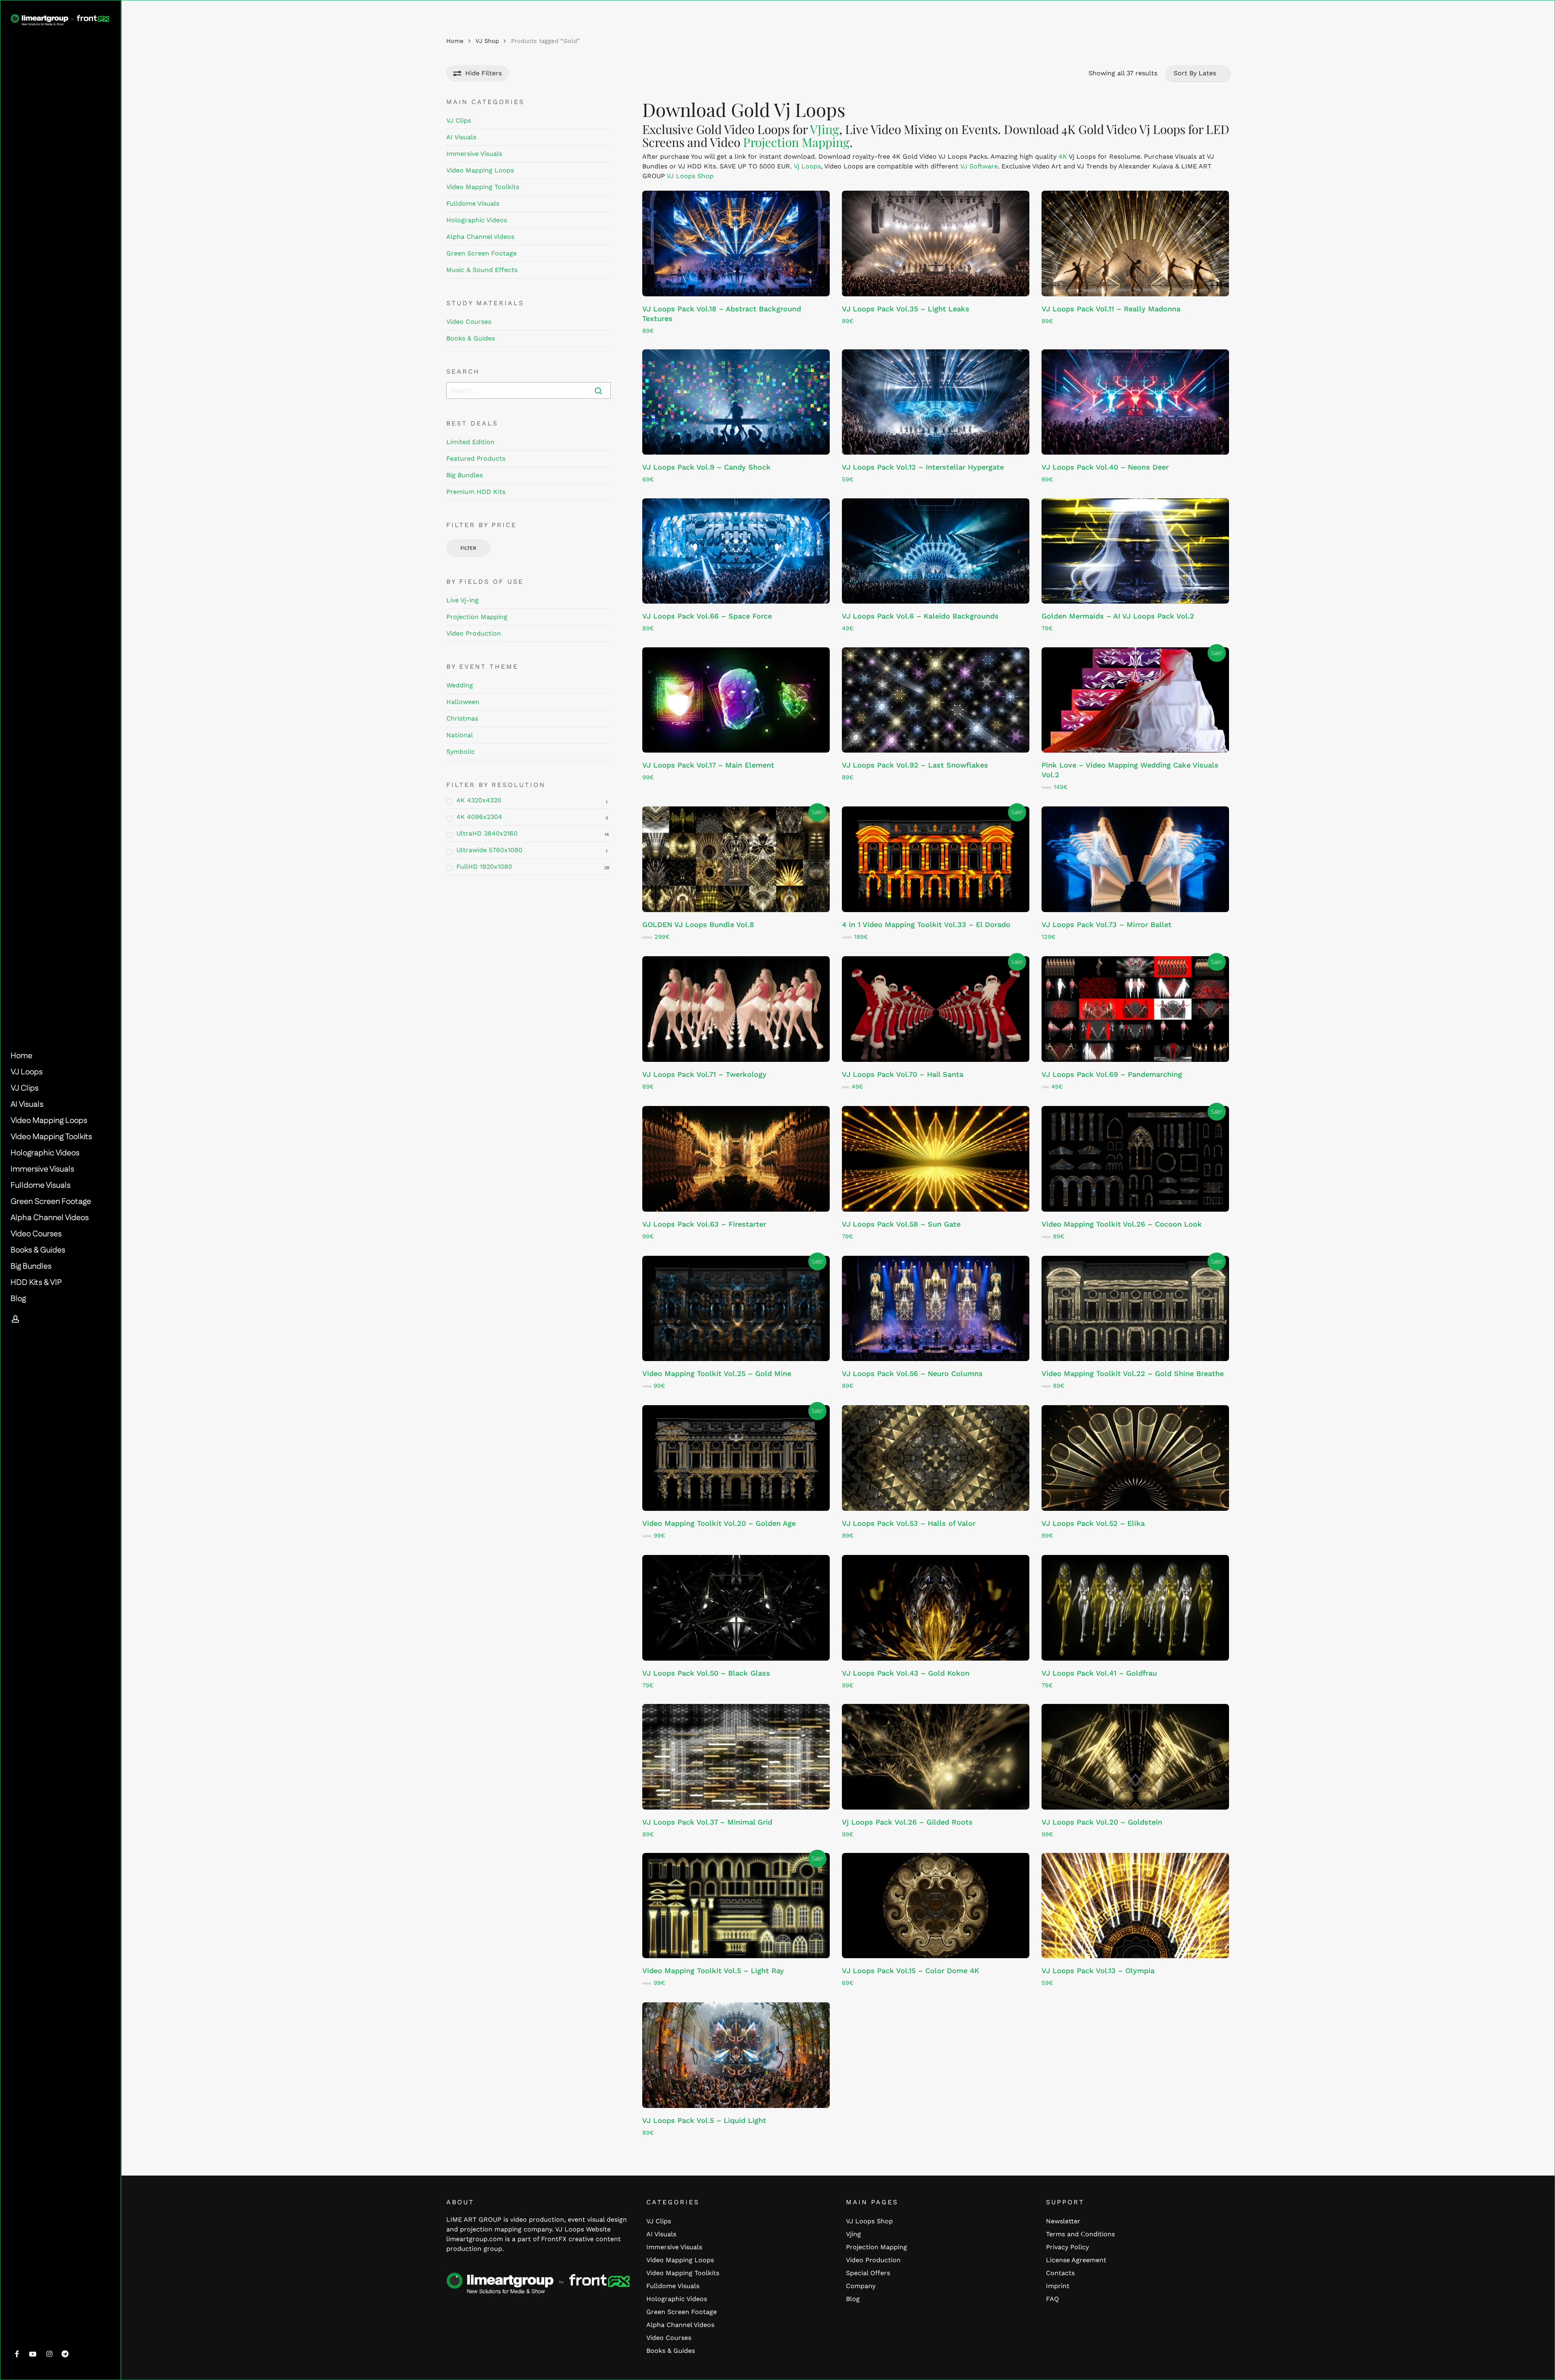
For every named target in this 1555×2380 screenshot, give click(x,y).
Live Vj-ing (462, 600)
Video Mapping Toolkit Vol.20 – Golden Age (719, 1523)
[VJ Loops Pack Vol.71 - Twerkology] (736, 1009)
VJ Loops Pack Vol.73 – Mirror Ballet (1107, 924)
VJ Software (979, 166)
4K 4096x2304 (479, 817)
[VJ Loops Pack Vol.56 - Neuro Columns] (936, 1309)
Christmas (462, 718)
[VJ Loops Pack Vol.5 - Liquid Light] (736, 2055)
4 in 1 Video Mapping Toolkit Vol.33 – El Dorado (926, 924)
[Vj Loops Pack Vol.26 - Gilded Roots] (936, 1757)
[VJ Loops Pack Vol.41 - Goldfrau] (1135, 1608)
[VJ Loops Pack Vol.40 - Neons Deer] (1135, 402)
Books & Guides (471, 338)
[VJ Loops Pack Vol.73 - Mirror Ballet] (1135, 859)
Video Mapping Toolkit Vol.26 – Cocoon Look (1122, 1224)
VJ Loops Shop (690, 176)
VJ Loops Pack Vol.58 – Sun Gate (901, 1224)
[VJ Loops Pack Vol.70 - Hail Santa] (936, 1009)
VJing (824, 129)
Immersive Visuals (474, 154)
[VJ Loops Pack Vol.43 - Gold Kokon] (936, 1608)
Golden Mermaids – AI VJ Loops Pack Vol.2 (1118, 616)
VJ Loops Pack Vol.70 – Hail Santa (903, 1074)
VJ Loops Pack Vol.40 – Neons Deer (1105, 467)
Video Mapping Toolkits (483, 187)
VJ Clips (459, 120)
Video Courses (469, 322)
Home (455, 41)
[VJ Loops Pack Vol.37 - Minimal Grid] (736, 1757)
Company (861, 2286)
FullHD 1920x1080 (484, 867)
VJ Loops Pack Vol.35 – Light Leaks (906, 309)
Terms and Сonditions (1080, 2234)
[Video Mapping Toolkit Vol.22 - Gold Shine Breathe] (1135, 1309)
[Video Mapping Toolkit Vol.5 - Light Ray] (736, 1906)
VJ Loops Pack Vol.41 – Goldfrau (1099, 1673)
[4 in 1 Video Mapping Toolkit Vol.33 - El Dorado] (936, 859)
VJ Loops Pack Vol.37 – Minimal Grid (707, 1822)
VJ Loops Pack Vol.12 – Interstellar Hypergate (923, 467)
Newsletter (1063, 2221)
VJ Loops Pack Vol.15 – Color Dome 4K (911, 1971)
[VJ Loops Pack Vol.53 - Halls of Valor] (936, 1458)
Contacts (1060, 2273)
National (460, 735)
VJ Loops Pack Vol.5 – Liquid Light (704, 2120)
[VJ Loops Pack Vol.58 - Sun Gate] (936, 1159)
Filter (468, 548)
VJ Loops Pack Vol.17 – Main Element (708, 765)
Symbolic (461, 752)
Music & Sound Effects (482, 270)
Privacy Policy (1067, 2247)
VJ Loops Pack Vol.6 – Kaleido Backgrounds (920, 616)
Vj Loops (807, 166)
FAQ (1052, 2299)
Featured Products (476, 458)
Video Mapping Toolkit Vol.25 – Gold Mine (717, 1373)
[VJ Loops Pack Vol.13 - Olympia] (1135, 1906)
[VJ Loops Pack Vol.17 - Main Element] (736, 700)
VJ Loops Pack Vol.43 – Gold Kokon (906, 1673)
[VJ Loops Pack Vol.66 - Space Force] (736, 551)
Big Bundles (464, 475)
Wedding (460, 685)
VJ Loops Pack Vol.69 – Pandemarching (1112, 1074)
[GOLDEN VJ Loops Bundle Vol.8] (736, 859)
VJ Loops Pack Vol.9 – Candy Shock (706, 467)
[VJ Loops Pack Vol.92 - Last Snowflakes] (936, 700)
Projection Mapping (477, 617)
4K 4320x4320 (479, 800)
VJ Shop (487, 41)
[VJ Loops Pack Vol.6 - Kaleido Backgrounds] (936, 551)
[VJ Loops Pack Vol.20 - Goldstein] (1135, 1757)
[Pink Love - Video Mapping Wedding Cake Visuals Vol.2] (1135, 700)
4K (1063, 156)
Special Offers (868, 2273)
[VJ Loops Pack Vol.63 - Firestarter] (736, 1159)
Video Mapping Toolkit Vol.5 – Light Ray (713, 1971)
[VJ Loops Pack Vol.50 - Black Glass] (736, 1608)
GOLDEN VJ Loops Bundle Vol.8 (698, 924)
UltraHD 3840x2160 (487, 833)
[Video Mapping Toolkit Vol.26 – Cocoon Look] (1135, 1159)
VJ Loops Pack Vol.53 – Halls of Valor (909, 1523)
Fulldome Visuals (473, 203)
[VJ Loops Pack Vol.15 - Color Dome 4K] (936, 1906)
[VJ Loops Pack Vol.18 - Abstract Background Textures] (736, 244)
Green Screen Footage (481, 253)
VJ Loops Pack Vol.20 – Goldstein (1102, 1822)
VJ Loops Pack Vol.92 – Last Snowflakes (915, 765)
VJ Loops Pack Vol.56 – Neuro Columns (912, 1373)
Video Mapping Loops (480, 170)
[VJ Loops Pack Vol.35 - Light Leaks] (936, 244)
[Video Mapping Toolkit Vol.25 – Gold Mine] (736, 1309)
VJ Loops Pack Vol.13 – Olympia (1098, 1971)
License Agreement (1076, 2260)
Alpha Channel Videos (480, 237)
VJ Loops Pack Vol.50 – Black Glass (706, 1673)
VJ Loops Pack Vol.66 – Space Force (707, 616)
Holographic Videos (477, 220)
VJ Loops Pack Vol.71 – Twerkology (704, 1074)
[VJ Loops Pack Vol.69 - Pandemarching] (1135, 1009)
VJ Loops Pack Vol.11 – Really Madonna (1111, 309)
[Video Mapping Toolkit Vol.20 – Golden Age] (736, 1458)
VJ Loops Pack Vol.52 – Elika (1093, 1523)
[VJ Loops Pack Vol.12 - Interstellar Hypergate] (936, 402)
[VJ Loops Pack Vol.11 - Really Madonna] (1135, 244)
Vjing (853, 2234)
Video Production (474, 633)
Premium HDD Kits (476, 492)
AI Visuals (461, 137)
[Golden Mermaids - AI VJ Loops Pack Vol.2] (1135, 551)
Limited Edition (470, 442)
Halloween (463, 702)
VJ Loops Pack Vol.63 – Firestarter (704, 1224)
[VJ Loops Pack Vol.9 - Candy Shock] (736, 402)
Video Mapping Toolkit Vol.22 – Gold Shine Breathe (1133, 1373)
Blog (853, 2299)
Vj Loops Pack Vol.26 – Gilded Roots (907, 1822)
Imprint (1058, 2286)
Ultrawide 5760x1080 (489, 850)
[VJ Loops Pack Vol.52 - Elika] (1135, 1458)
